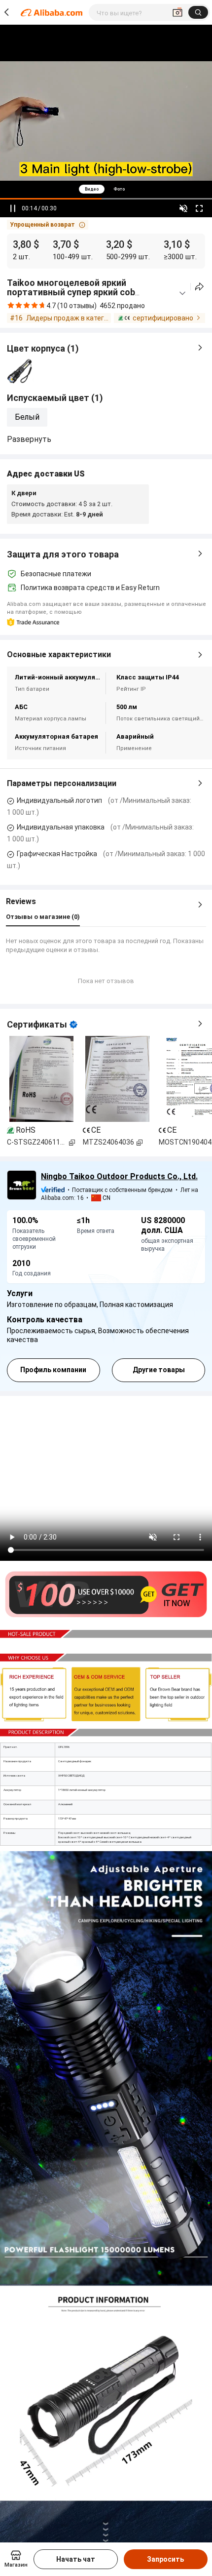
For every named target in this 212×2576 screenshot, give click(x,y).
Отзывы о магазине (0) (43, 917)
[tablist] (106, 189)
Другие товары (159, 1370)
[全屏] (199, 208)
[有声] (183, 208)
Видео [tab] (92, 189)
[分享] (199, 287)
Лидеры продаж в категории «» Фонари (69, 318)
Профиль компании (53, 1370)
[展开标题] (182, 293)
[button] (48, 225)
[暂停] (13, 208)
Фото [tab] (119, 189)
